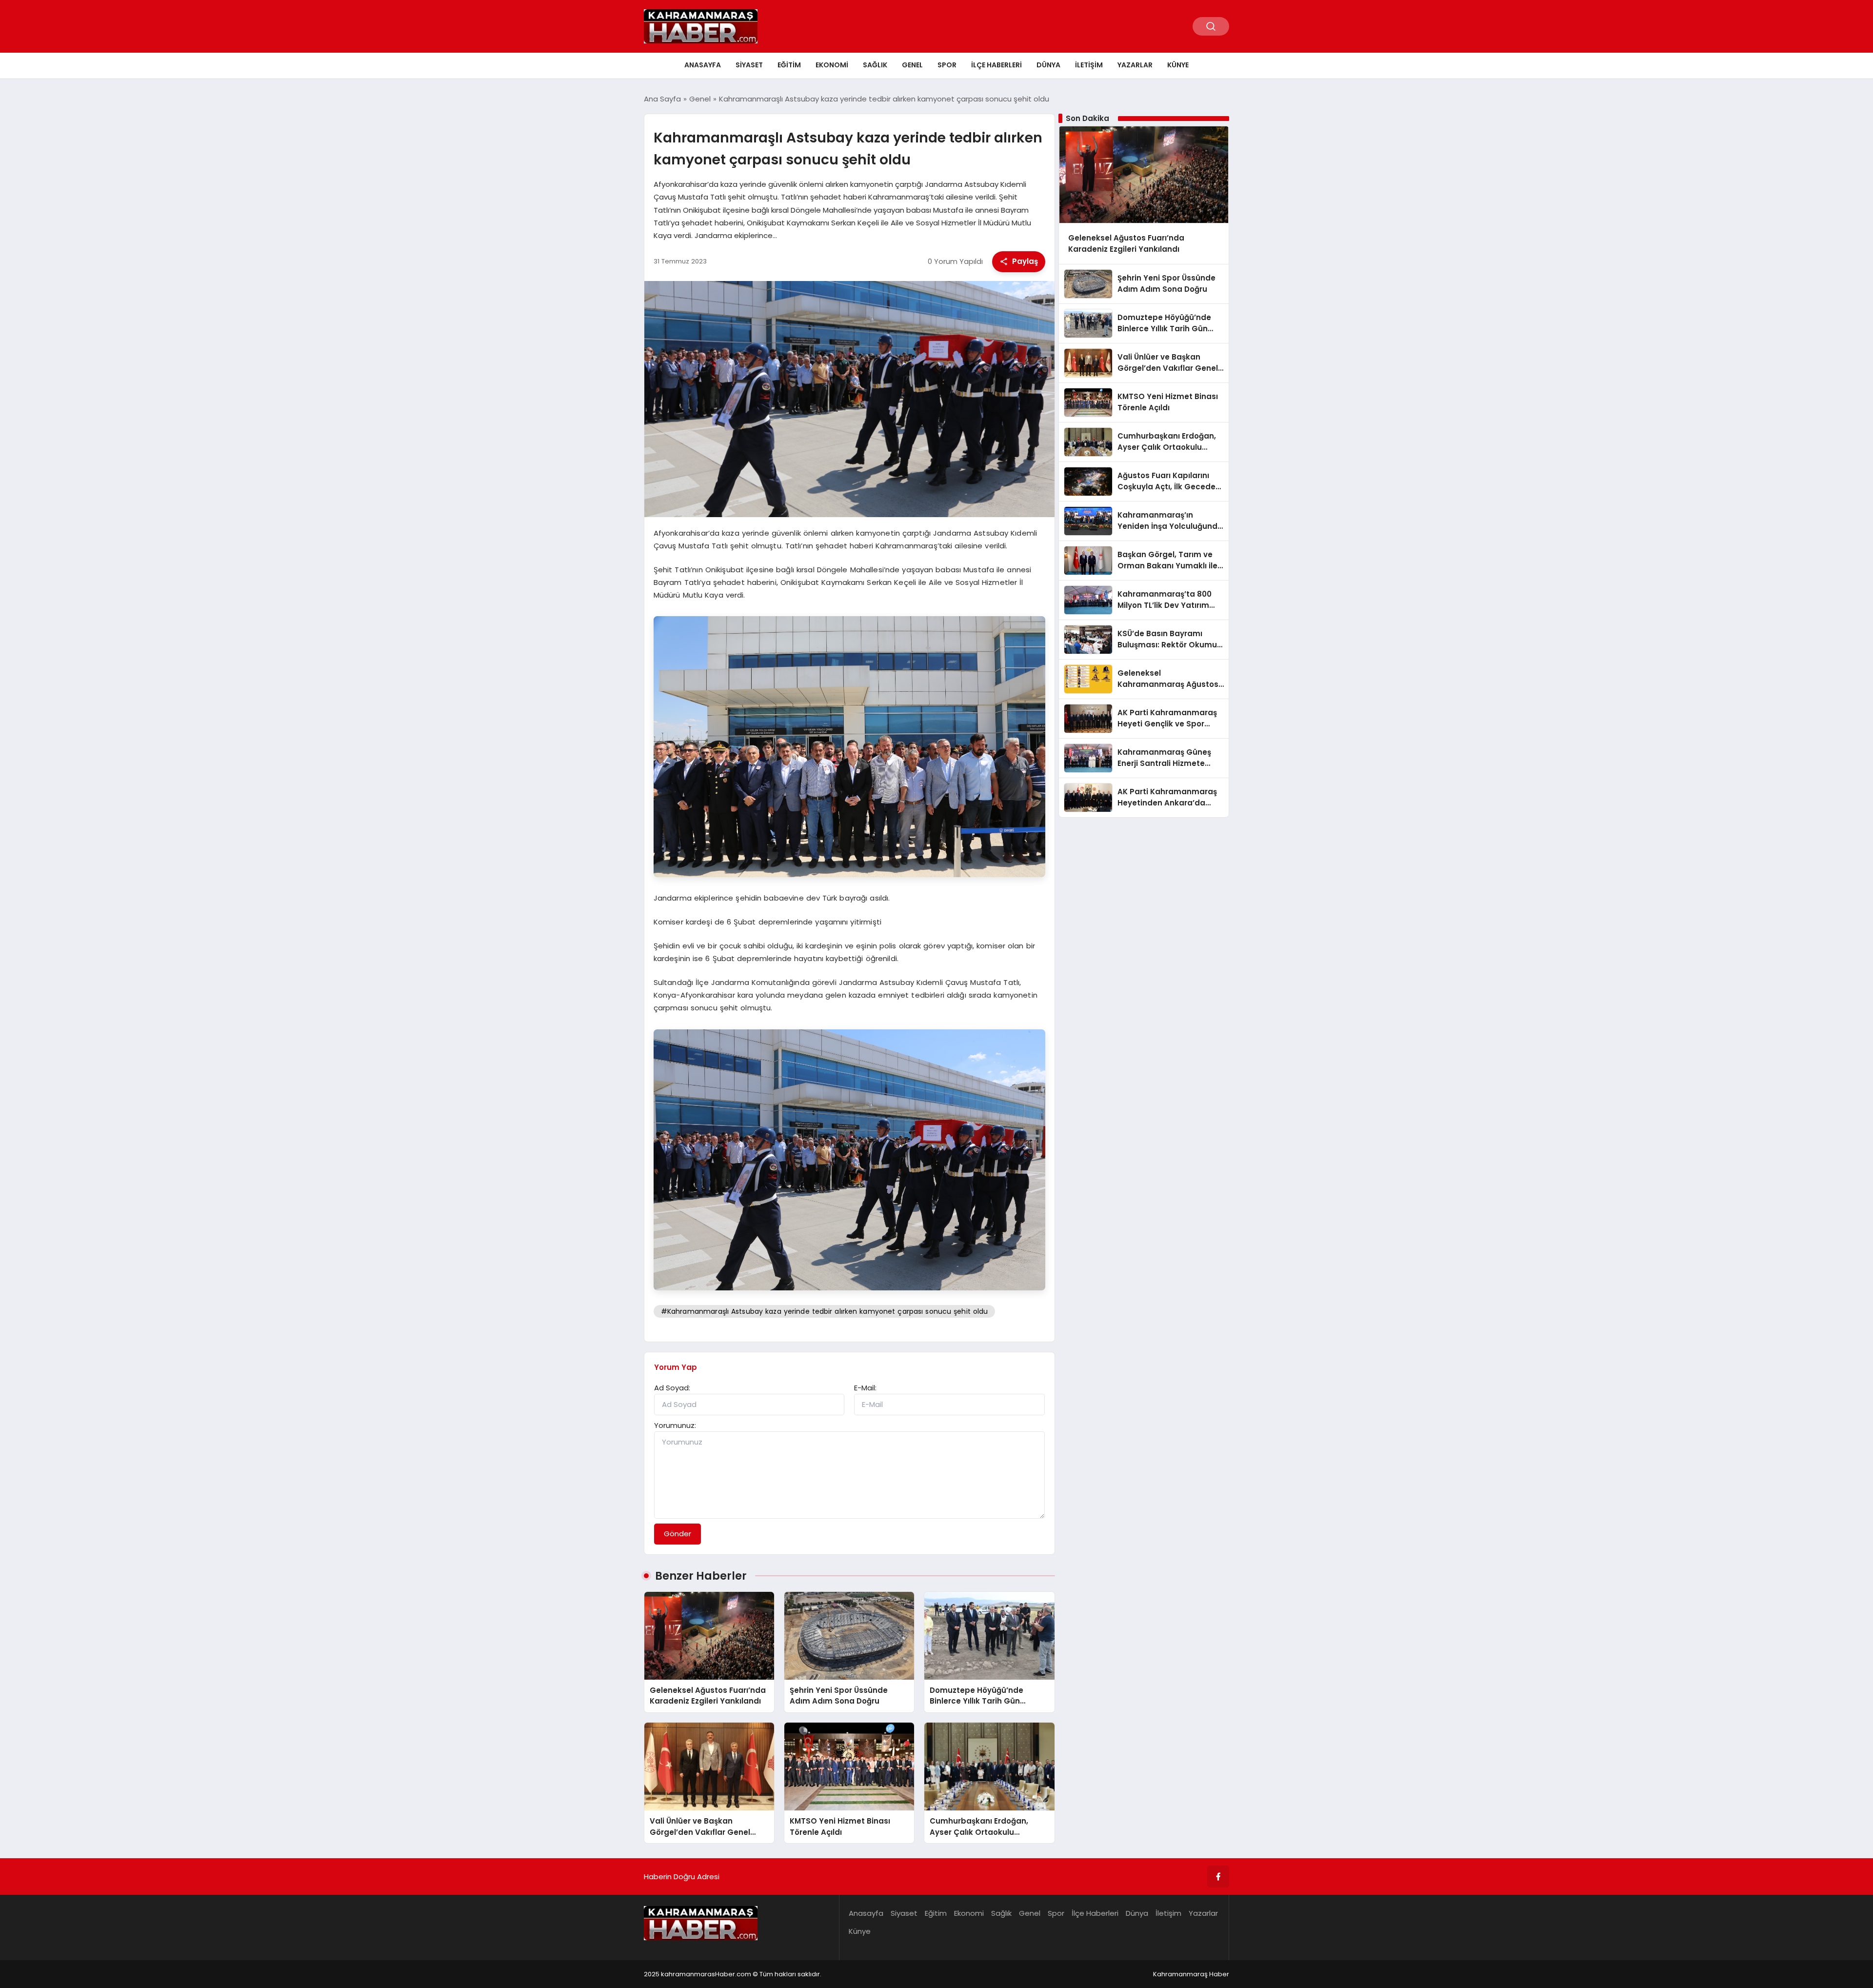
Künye (1178, 65)
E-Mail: (865, 1388)
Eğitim (789, 65)
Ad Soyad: (672, 1388)
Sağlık (875, 65)
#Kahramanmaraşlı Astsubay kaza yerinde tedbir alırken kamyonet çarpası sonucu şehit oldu (825, 1311)
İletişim (1089, 65)
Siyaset (749, 65)
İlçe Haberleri (996, 65)
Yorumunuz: (675, 1425)
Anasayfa (703, 65)
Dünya (1048, 65)
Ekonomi (832, 65)
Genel (912, 65)
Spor (947, 65)
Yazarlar (1135, 65)
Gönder (677, 1534)
